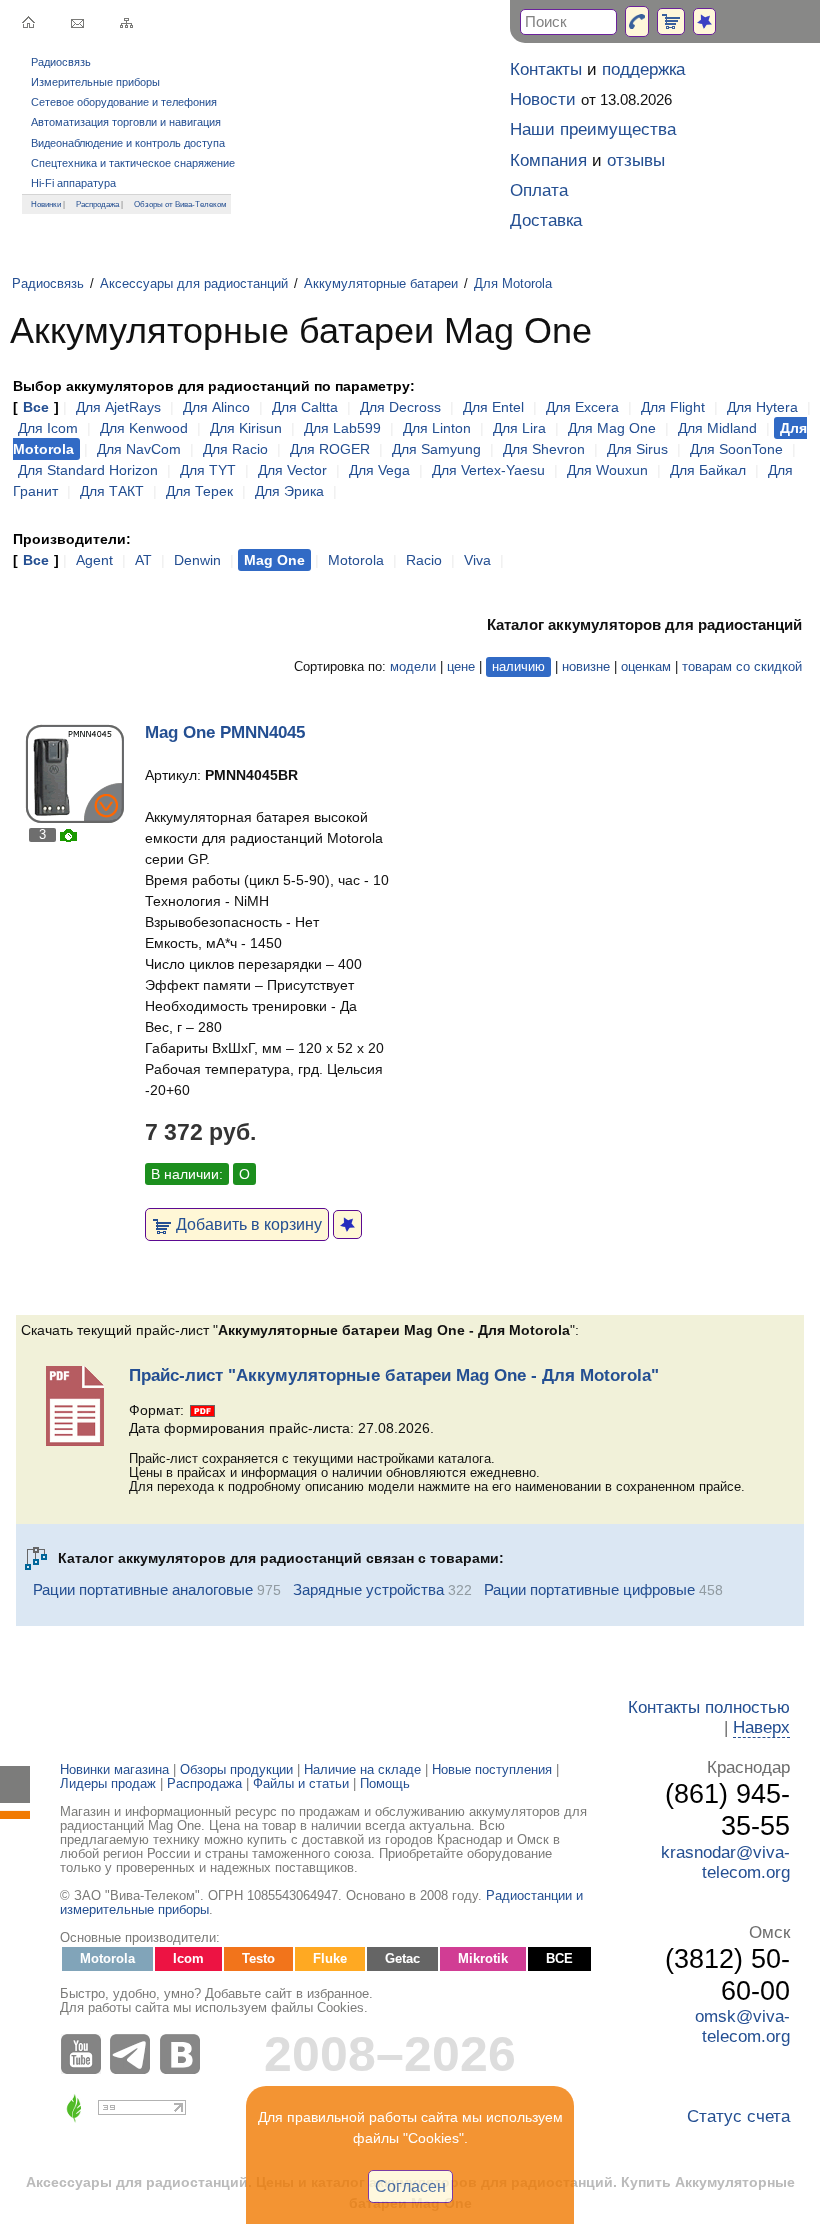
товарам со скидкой (742, 667)
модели (413, 667)
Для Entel (493, 407)
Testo (258, 1959)
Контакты (546, 69)
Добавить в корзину (247, 1224)
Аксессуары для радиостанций (194, 284)
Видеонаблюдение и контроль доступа (128, 143)
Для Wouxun (607, 470)
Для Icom (48, 428)
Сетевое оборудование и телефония (124, 102)
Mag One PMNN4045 (225, 732)
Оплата (539, 190)
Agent (94, 560)
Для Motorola (513, 284)
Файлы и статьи (301, 1784)
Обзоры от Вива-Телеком (180, 204)
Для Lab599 (342, 428)
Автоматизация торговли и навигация (126, 122)
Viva (477, 560)
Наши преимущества (593, 129)
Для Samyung (436, 449)
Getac (402, 1959)
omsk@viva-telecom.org (742, 2026)
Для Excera (582, 407)
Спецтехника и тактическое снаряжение (133, 163)
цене (461, 667)
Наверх (761, 1727)
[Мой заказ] (671, 21)
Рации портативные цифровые (589, 1589)
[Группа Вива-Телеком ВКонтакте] (185, 2054)
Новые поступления (492, 1770)
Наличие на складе (362, 1770)
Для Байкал (708, 470)
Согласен (410, 2186)
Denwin (197, 560)
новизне (586, 667)
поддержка (643, 69)
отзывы (636, 160)
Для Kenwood (144, 428)
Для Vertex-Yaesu (488, 470)
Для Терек (199, 491)
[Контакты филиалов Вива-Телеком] (637, 21)
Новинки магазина (114, 1770)
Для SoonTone (736, 449)
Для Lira (519, 428)
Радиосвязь (61, 62)
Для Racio (235, 449)
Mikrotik (483, 1959)
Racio (424, 560)
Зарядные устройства (368, 1589)
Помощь (385, 1784)
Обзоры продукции (236, 1770)
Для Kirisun (246, 428)
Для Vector (292, 470)
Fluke (330, 1959)
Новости (543, 99)
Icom (188, 1959)
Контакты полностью (709, 1707)
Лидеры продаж (108, 1784)
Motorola (356, 560)
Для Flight (673, 407)
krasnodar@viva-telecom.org (725, 1862)
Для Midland (717, 428)
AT (143, 560)
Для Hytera (762, 407)
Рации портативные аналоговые (143, 1589)
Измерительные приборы (95, 82)
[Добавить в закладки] (347, 1224)
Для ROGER (330, 449)
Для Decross (400, 407)
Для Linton (437, 428)
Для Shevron (544, 449)
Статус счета (738, 2116)
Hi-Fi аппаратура (73, 183)
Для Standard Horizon (88, 470)
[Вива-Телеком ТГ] (135, 2054)
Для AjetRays (118, 407)
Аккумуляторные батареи (381, 284)
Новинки (46, 204)
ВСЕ (559, 1959)
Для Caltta (305, 407)
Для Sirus (637, 449)
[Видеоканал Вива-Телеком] (85, 2054)
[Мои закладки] (704, 21)
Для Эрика (289, 491)
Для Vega (379, 470)
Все (36, 407)
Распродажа (97, 204)
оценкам (646, 667)
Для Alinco (216, 407)
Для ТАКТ (112, 491)
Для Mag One (612, 428)
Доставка (546, 220)
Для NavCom (139, 449)
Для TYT (208, 470)
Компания (548, 160)
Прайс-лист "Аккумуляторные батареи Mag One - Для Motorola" (394, 1375)
